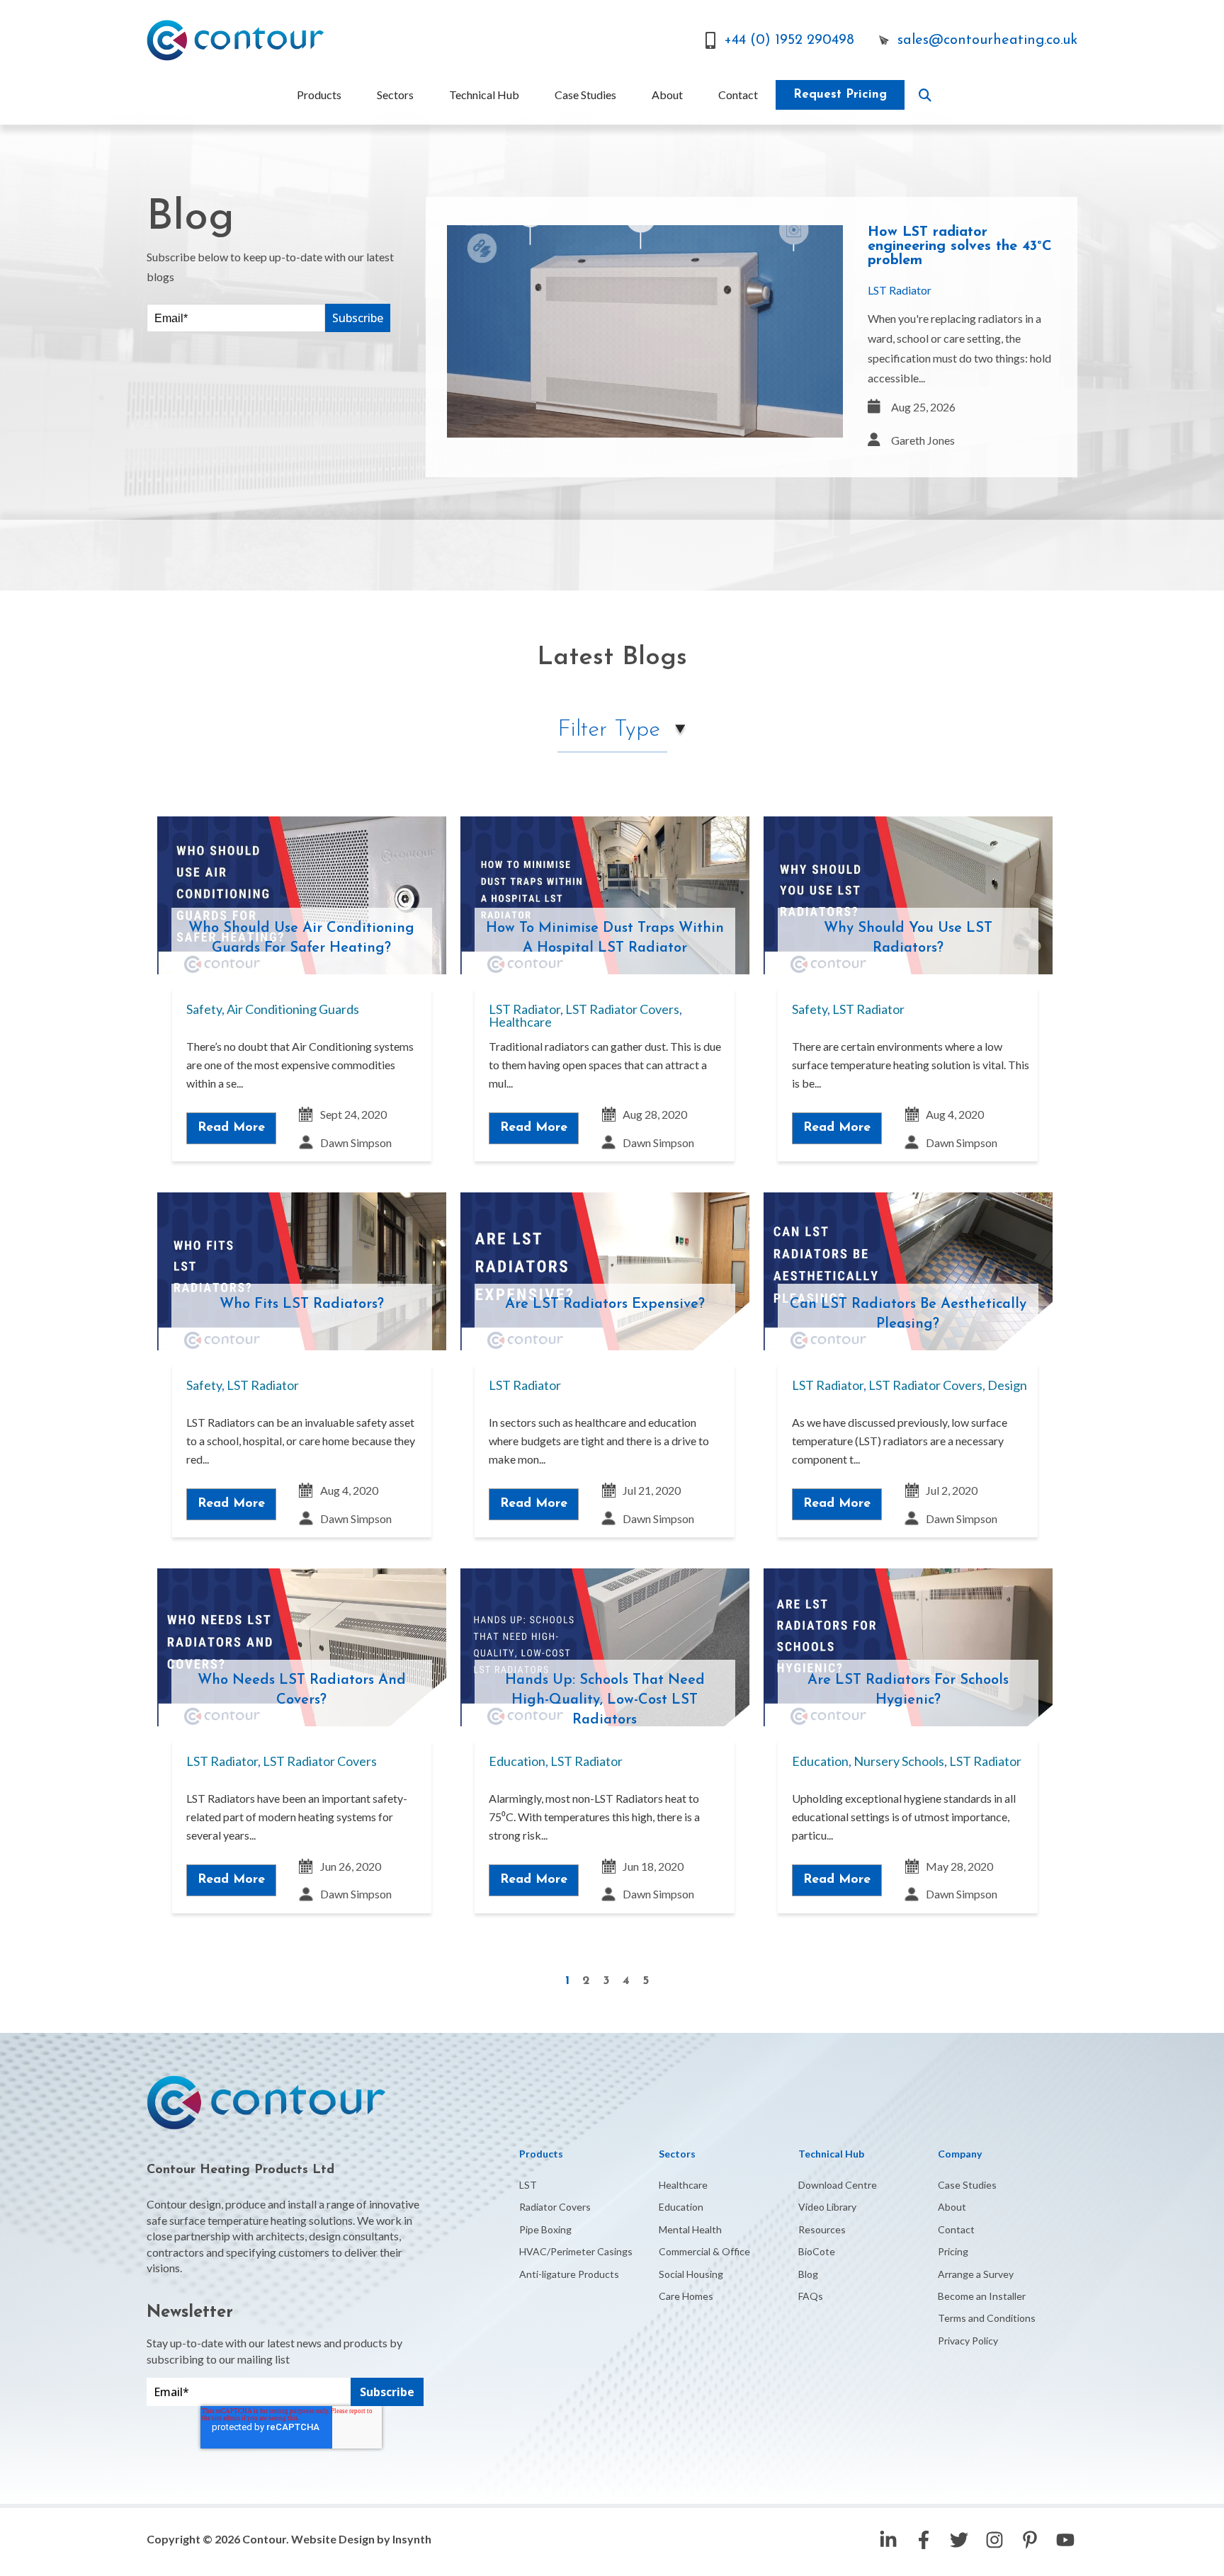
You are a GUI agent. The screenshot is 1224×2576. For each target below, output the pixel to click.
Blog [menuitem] (808, 2274)
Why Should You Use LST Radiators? (908, 938)
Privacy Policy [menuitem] (968, 2341)
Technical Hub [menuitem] (484, 95)
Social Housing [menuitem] (691, 2274)
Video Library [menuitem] (827, 2207)
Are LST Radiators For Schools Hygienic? (908, 1690)
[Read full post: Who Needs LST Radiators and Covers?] (302, 1647)
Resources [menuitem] (822, 2229)
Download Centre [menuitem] (838, 2185)
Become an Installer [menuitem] (982, 2296)
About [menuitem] (667, 95)
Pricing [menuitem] (953, 2251)
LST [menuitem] (528, 2185)
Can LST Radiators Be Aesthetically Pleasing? (908, 1314)
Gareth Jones (923, 440)
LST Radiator (900, 290)
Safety (204, 1009)
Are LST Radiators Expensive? (605, 1304)
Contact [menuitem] (738, 95)
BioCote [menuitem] (817, 2251)
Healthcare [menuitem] (683, 2185)
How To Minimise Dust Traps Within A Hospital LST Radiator (605, 938)
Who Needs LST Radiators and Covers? (302, 1690)
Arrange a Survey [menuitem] (976, 2274)
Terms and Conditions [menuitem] (987, 2318)
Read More (231, 1128)
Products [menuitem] (319, 95)
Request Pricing (840, 95)
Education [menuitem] (681, 2207)
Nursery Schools (899, 1761)
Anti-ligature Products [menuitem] (569, 2274)
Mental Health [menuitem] (690, 2229)
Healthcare (520, 1022)
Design (1007, 1385)
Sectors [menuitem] (395, 95)
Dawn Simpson (356, 1142)
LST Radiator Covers (622, 1009)
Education (517, 1761)
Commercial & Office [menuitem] (704, 2251)
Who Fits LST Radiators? (302, 1304)
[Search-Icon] (925, 95)
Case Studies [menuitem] (585, 95)
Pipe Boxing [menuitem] (545, 2229)
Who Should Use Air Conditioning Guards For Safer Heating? (301, 938)
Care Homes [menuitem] (686, 2296)
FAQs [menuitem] (811, 2296)
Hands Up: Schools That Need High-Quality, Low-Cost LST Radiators (605, 1700)
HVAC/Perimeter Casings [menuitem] (576, 2251)
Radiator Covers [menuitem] (555, 2207)
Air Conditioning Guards (293, 1009)
